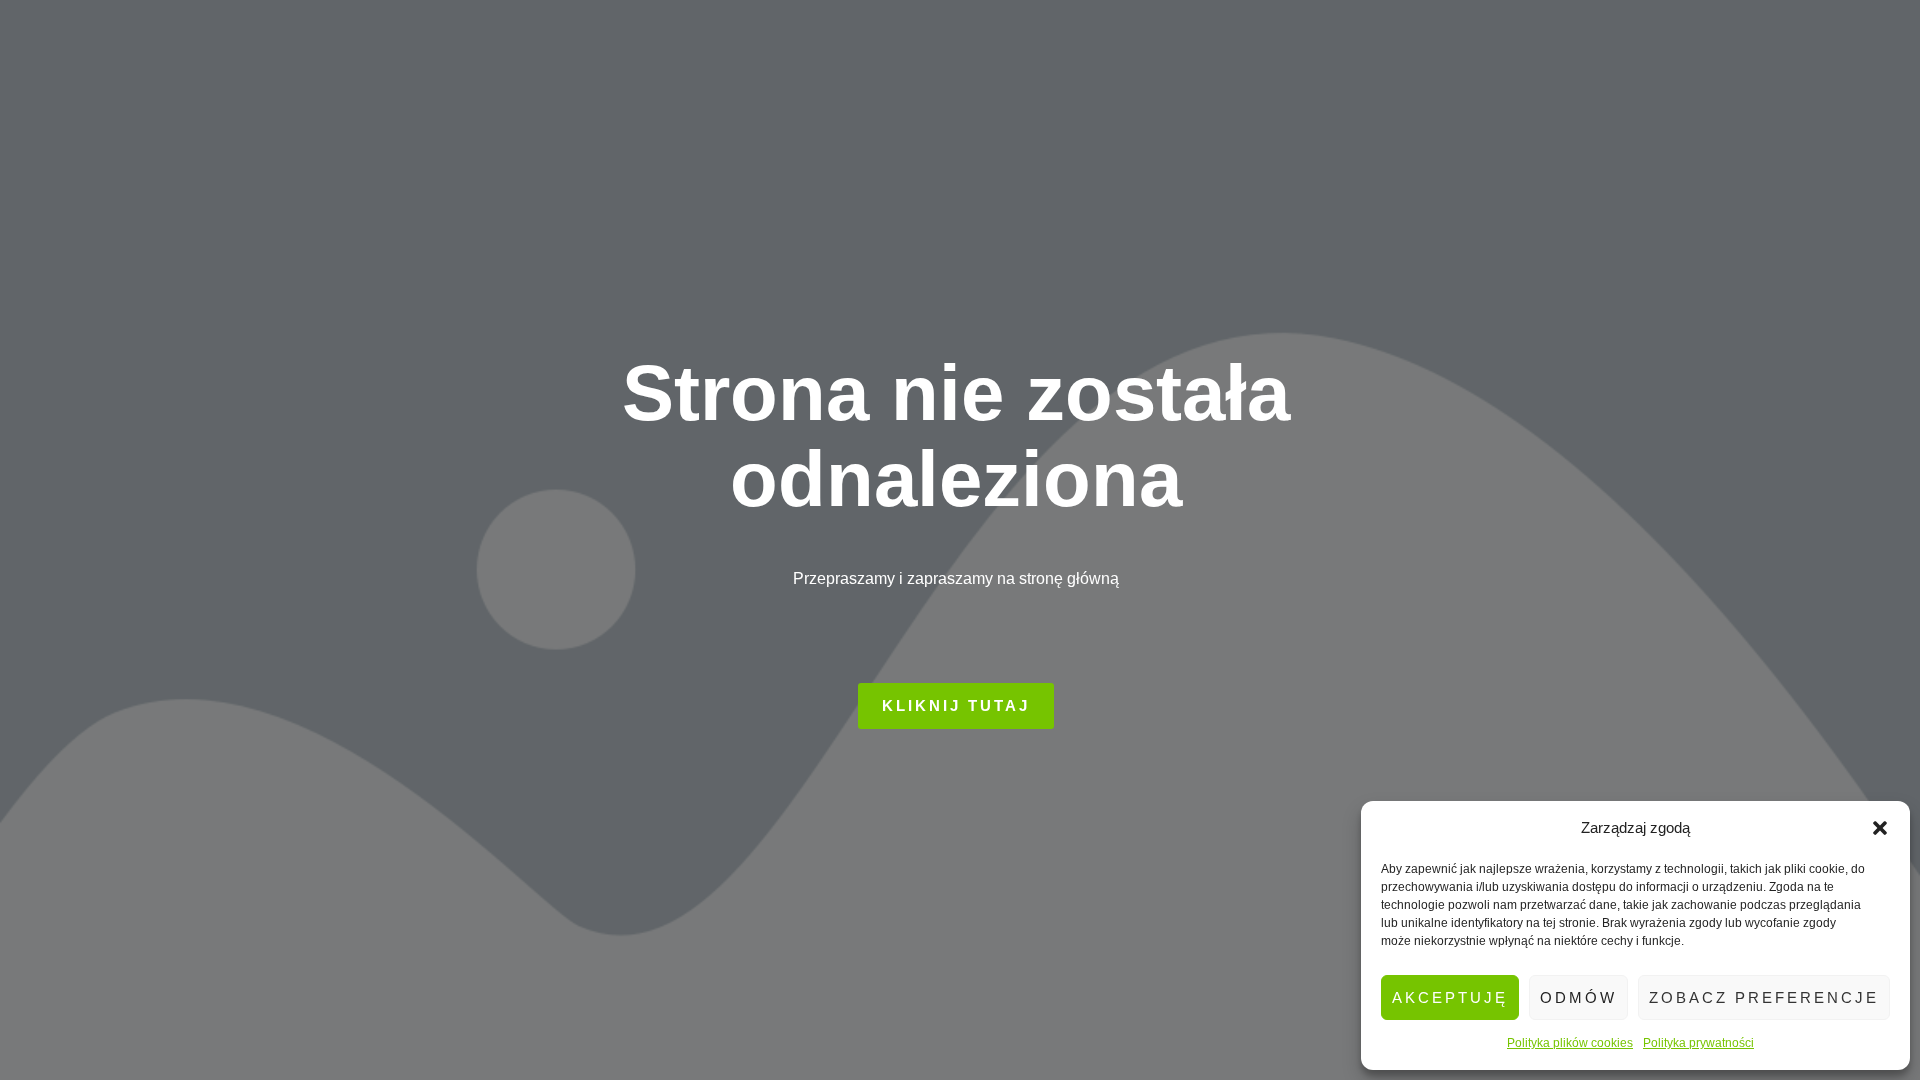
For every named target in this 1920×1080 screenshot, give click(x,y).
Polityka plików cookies (1570, 1043)
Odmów (1578, 997)
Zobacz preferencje (1764, 997)
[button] (1880, 828)
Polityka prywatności (1698, 1043)
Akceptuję (1450, 997)
